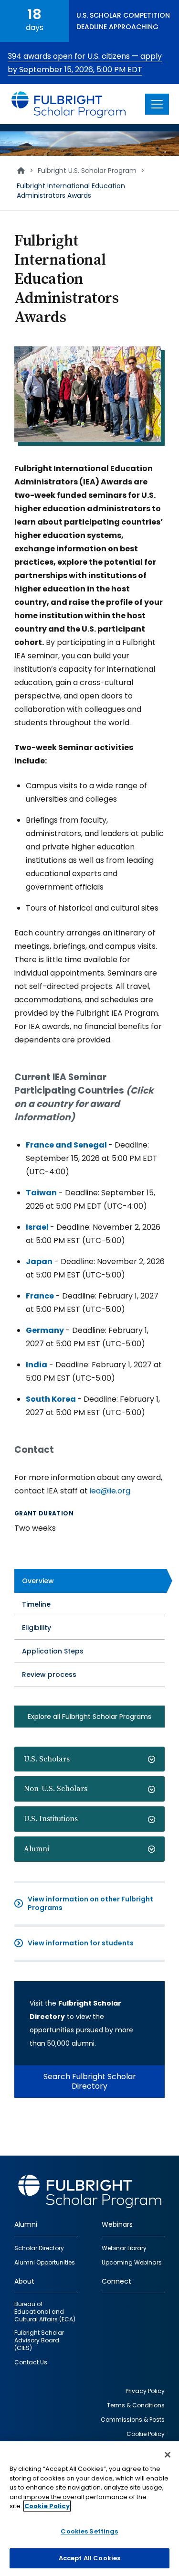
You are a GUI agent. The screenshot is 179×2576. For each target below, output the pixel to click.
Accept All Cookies (89, 2558)
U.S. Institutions (51, 1819)
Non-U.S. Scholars (56, 1789)
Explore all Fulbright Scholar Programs (89, 1717)
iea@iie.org (110, 1491)
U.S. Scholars (47, 1759)
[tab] (89, 1759)
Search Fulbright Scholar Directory (90, 2081)
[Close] (168, 2455)
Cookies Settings (89, 2531)
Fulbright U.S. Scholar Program (87, 171)
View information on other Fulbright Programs (90, 1903)
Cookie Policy (47, 2506)
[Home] (69, 104)
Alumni (37, 1849)
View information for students (81, 1943)
